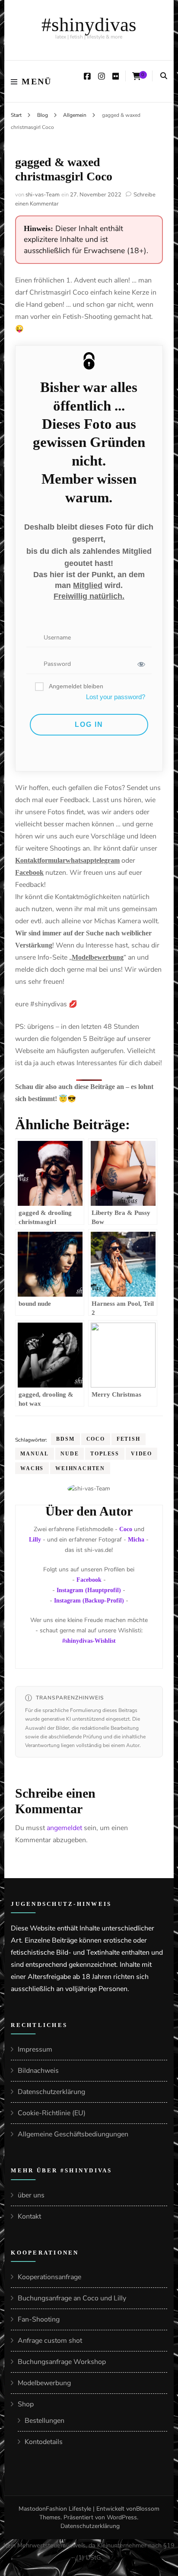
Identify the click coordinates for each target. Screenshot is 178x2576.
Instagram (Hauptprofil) (89, 1590)
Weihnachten (80, 1468)
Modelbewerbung (44, 2383)
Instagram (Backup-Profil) (89, 1601)
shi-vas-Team (43, 195)
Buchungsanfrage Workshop (62, 2362)
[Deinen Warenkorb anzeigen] (137, 76)
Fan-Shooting (39, 2319)
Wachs (32, 1468)
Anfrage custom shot (50, 2341)
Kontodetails (44, 2442)
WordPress (122, 2517)
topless (105, 1454)
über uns (31, 2195)
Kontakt (29, 2216)
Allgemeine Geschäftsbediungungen (73, 2134)
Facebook (89, 1580)
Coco (96, 1439)
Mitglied (88, 585)
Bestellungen (44, 2421)
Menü (37, 81)
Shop (26, 2404)
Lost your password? (116, 697)
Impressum (35, 2049)
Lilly (35, 1540)
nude (70, 1454)
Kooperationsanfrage (49, 2277)
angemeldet (64, 1828)
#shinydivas (89, 25)
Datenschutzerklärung (51, 2092)
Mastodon (32, 2509)
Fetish (129, 1439)
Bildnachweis (38, 2071)
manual (35, 1454)
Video (141, 1454)
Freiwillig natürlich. (89, 596)
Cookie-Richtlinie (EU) (52, 2113)
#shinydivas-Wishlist (89, 1641)
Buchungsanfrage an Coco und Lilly (72, 2298)
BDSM (65, 1439)
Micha (136, 1540)
